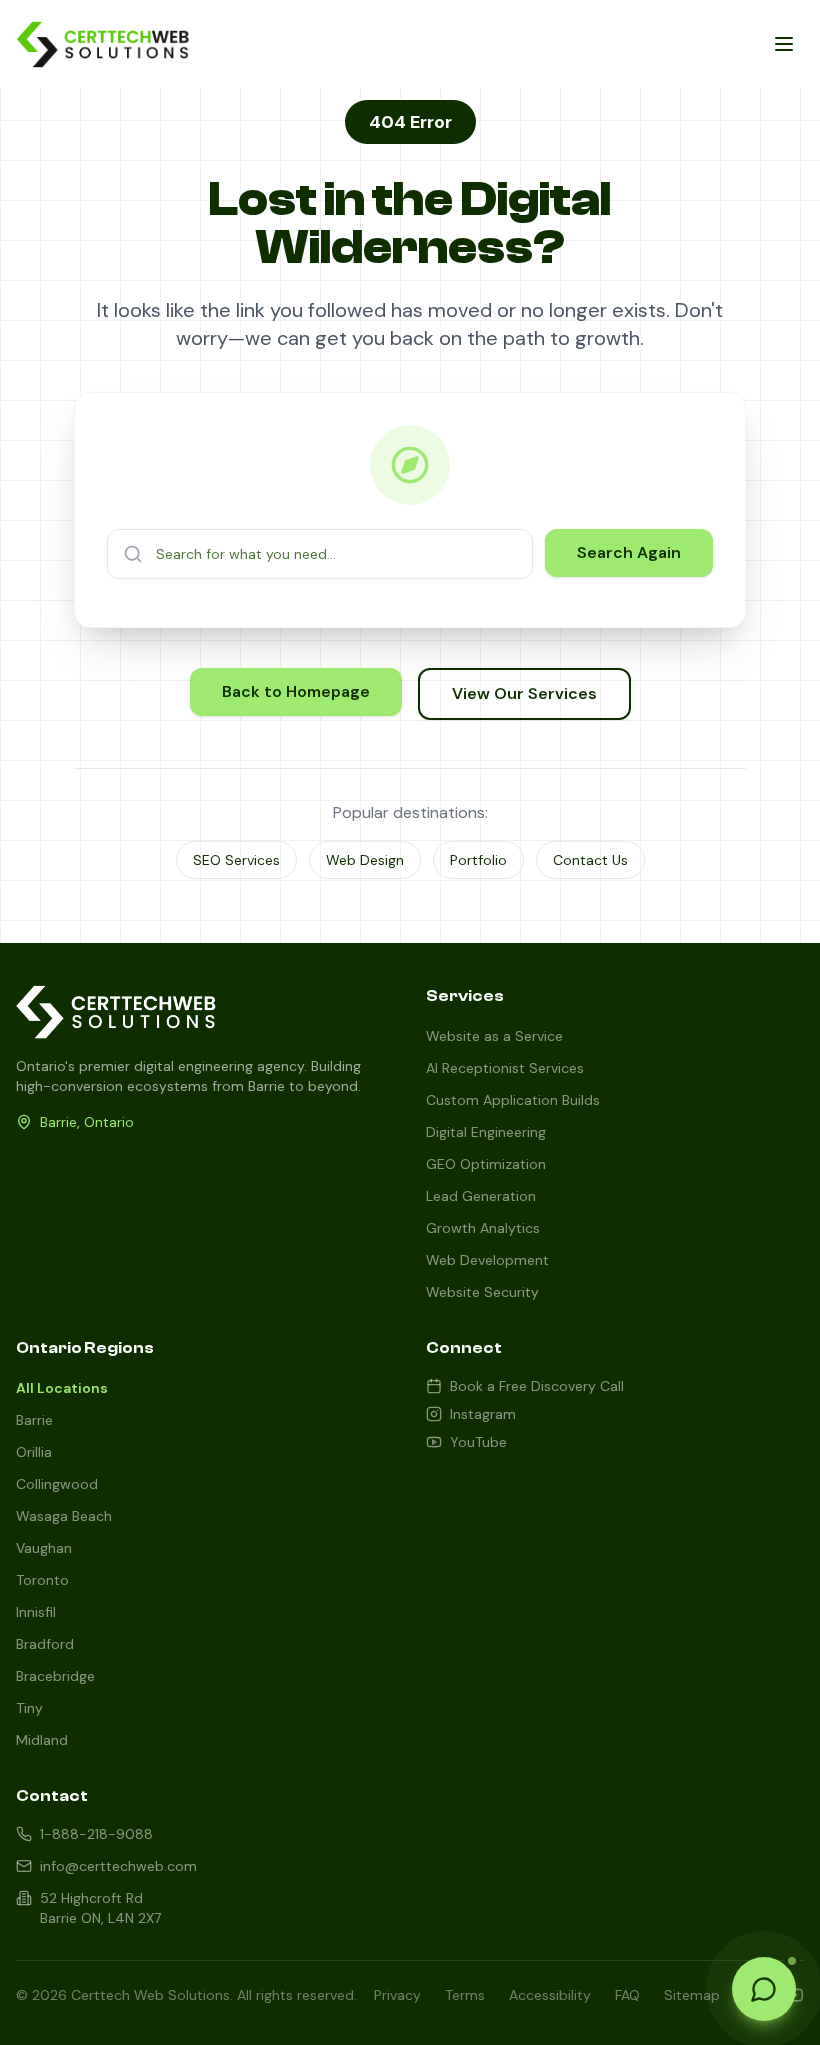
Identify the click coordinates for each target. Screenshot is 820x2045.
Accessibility (550, 1995)
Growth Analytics (483, 1228)
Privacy (397, 1995)
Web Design (365, 860)
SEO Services (236, 860)
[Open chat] (764, 1989)
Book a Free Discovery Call (537, 1386)
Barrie (34, 1420)
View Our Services (524, 693)
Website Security (482, 1292)
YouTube (478, 1442)
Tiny (29, 1708)
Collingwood (57, 1484)
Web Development (487, 1260)
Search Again (629, 552)
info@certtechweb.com (118, 1866)
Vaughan (44, 1548)
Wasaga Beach (64, 1516)
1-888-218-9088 (96, 1834)
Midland (42, 1740)
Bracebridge (55, 1676)
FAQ (627, 1995)
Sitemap (692, 1995)
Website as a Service (494, 1036)
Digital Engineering (486, 1132)
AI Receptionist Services (505, 1068)
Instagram (483, 1414)
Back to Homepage (296, 691)
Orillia (34, 1452)
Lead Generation (481, 1196)
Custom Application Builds (513, 1100)
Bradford (45, 1644)
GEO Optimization (486, 1164)
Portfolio (478, 860)
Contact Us (590, 860)
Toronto (42, 1580)
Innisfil (36, 1612)
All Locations (62, 1388)
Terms (465, 1995)
